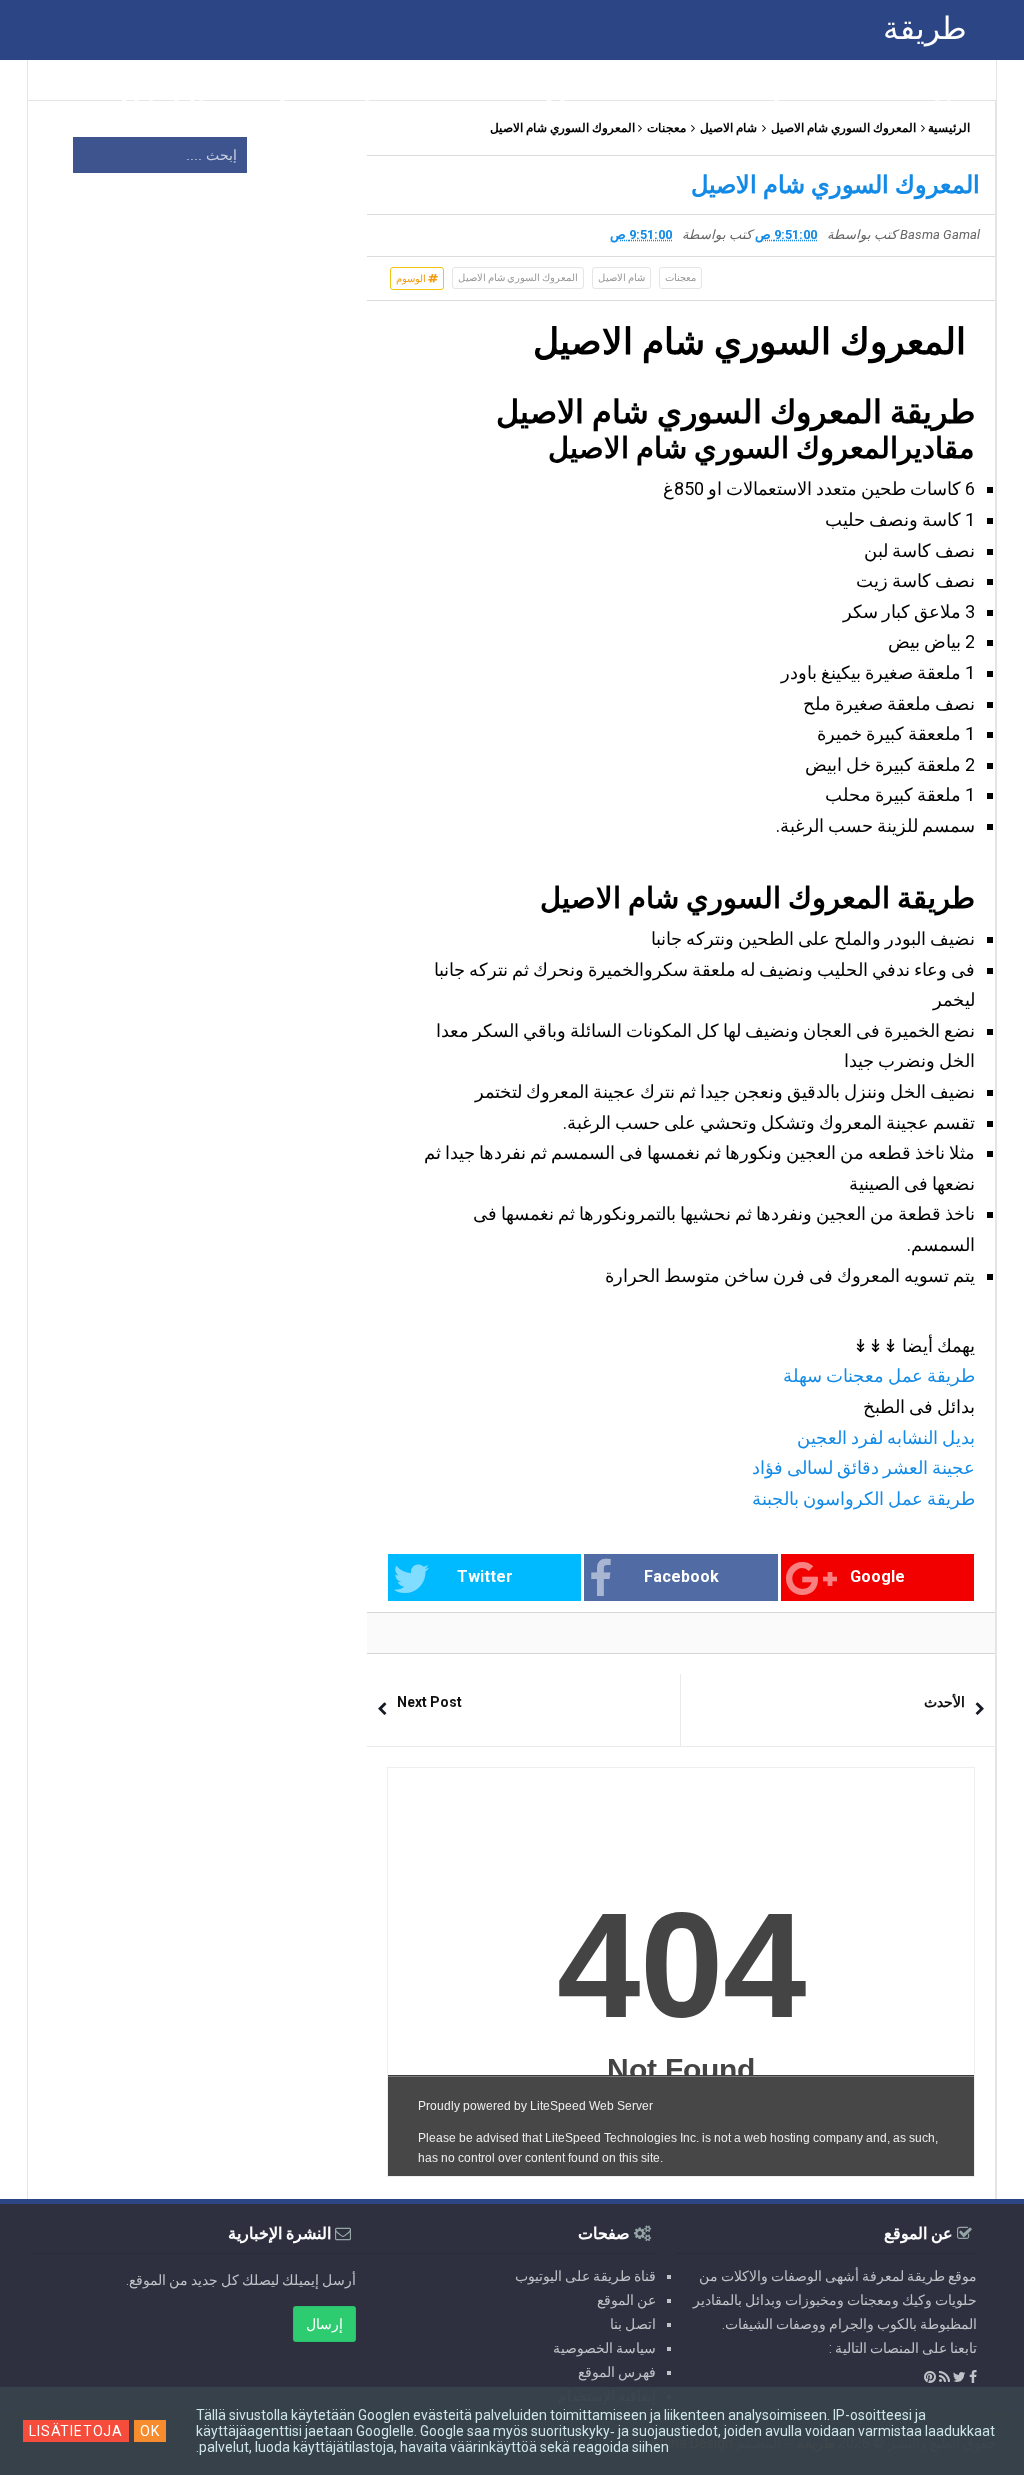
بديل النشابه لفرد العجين (886, 1437)
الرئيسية (949, 128)
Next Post (429, 1702)
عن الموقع (626, 2300)
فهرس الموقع (617, 2372)
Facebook (681, 1576)
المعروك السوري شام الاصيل (843, 128)
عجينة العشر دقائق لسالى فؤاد (861, 1467)
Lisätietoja (76, 2431)
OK (150, 2431)
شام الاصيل (728, 128)
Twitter (485, 1576)
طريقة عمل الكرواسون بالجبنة (863, 1498)
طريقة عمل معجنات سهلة (879, 1375)
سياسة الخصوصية (604, 2348)
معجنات (666, 128)
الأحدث (944, 1702)
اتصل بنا (633, 2324)
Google (877, 1576)
